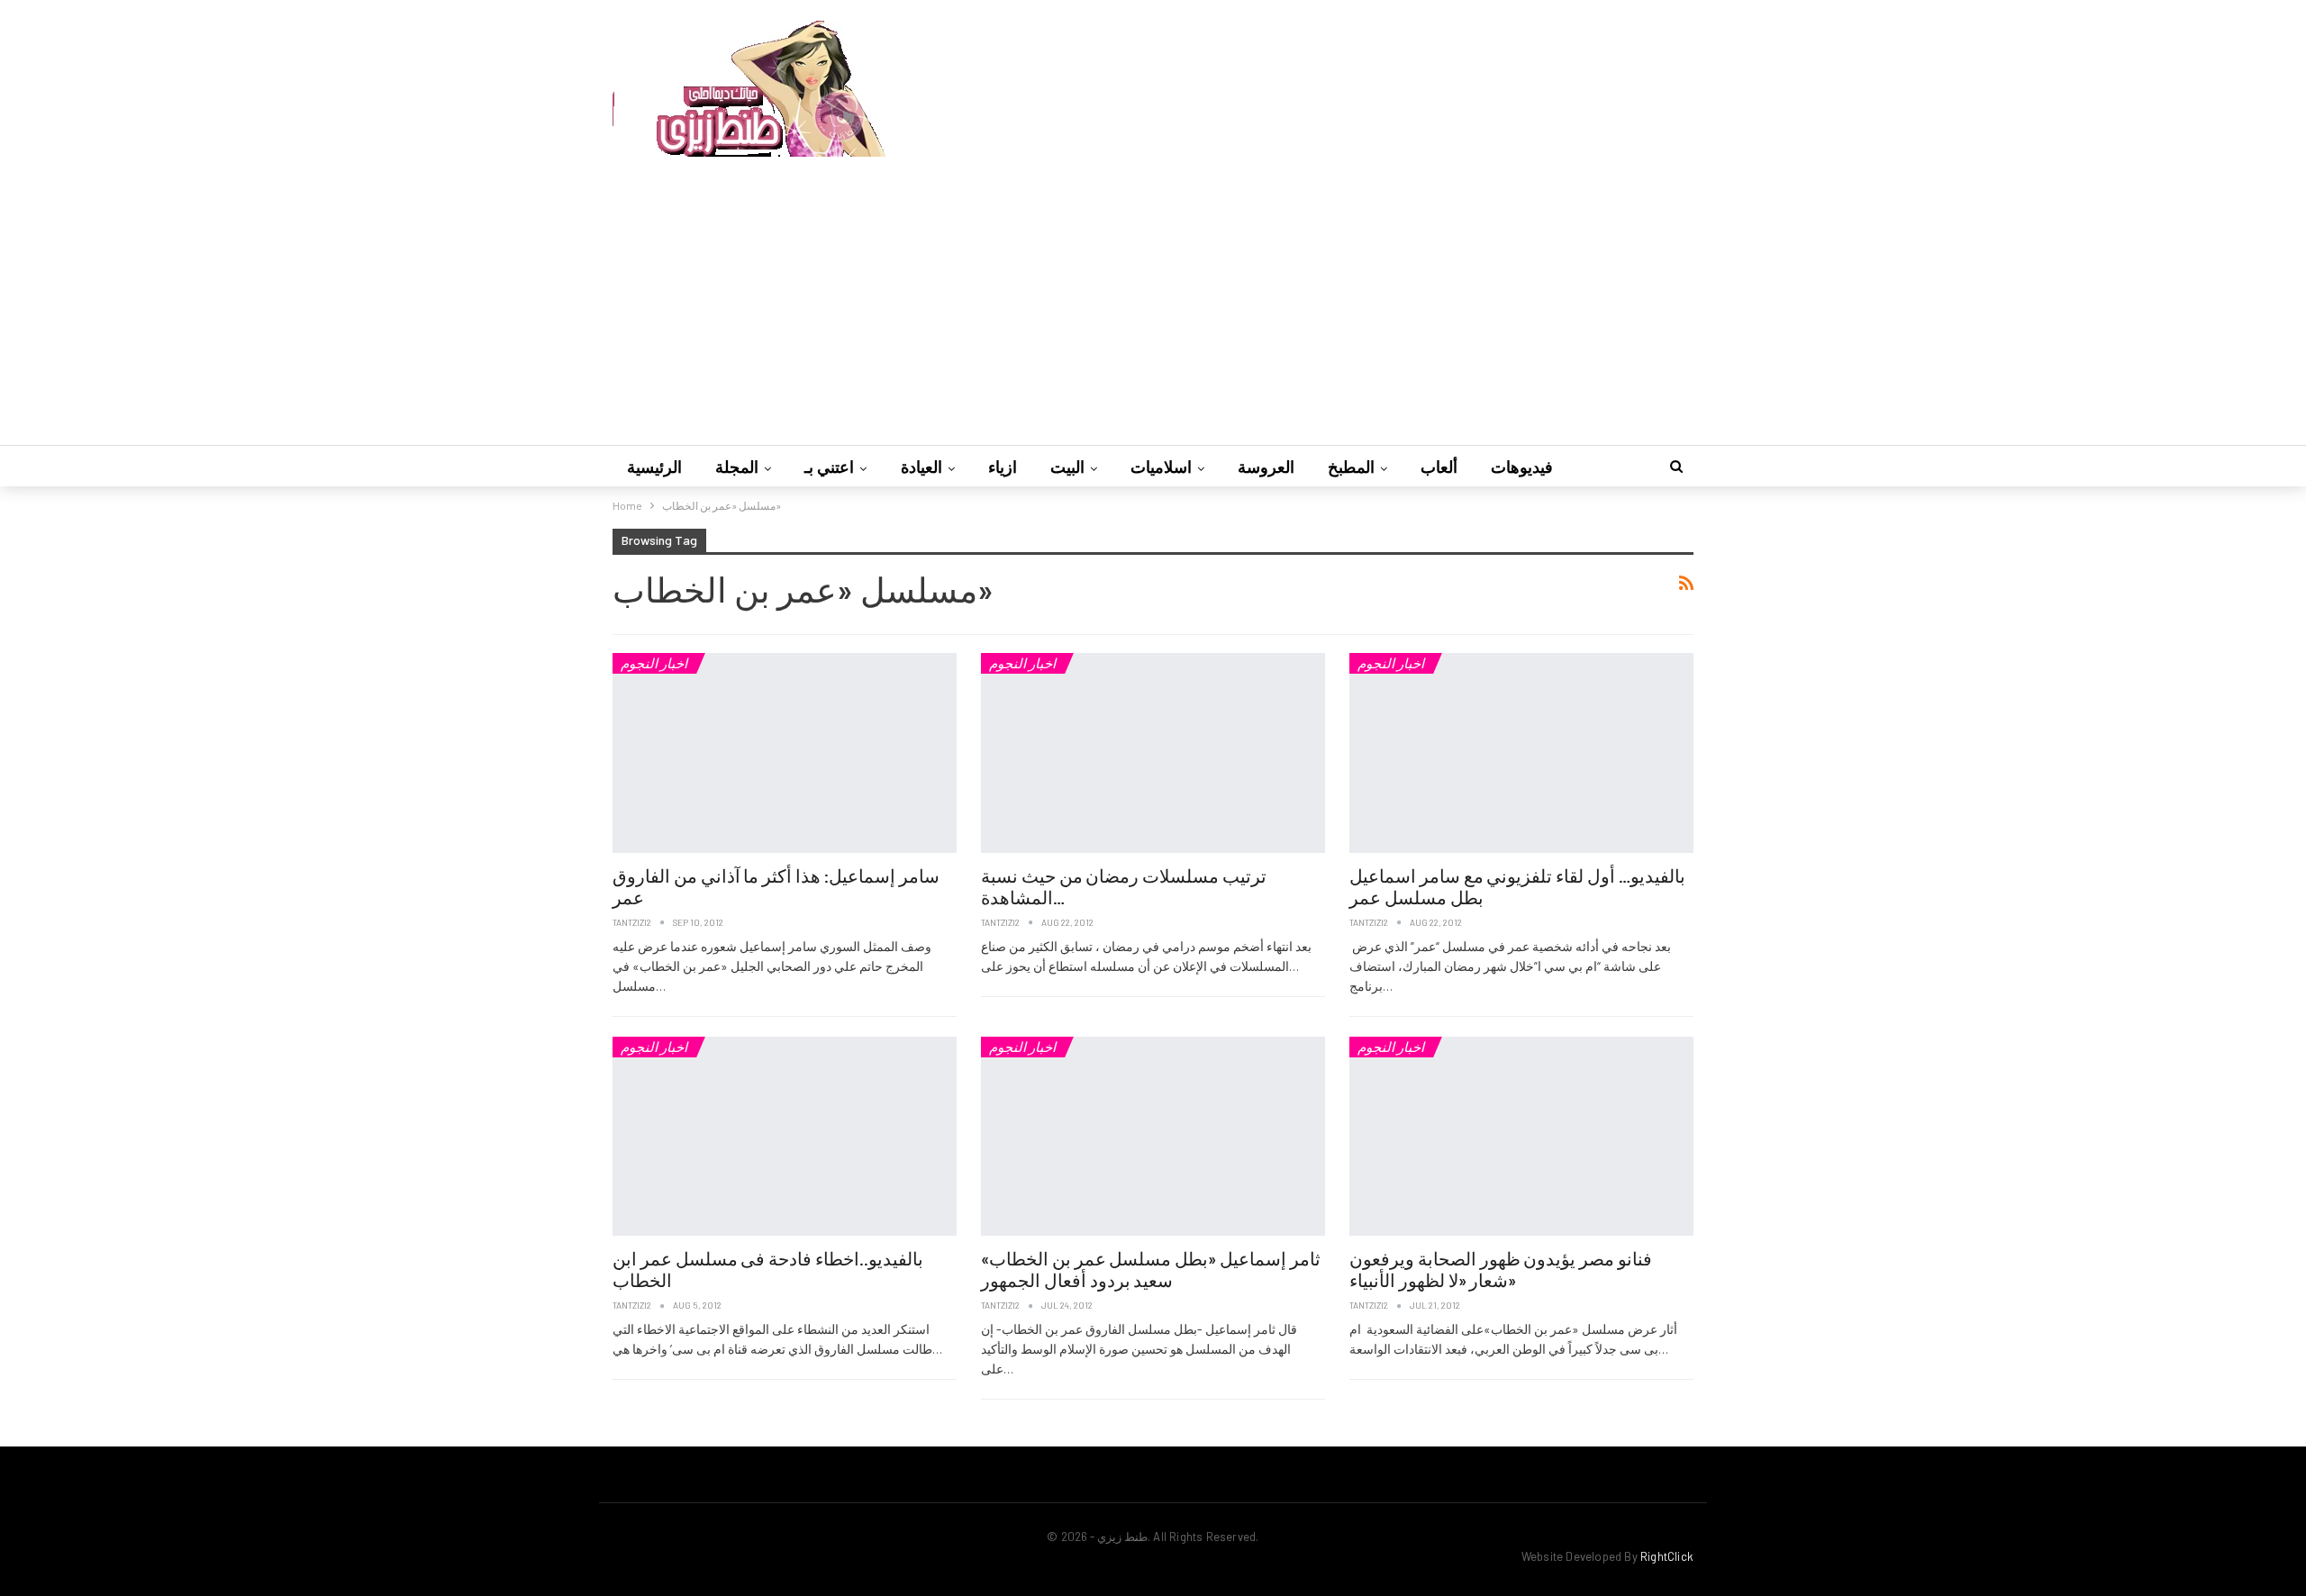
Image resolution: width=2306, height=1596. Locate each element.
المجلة (737, 467)
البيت (1067, 467)
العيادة (921, 467)
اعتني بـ (829, 467)
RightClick (1667, 1556)
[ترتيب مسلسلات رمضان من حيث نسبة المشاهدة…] (1153, 753)
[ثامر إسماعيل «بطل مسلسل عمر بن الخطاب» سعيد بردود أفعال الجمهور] (1153, 1137)
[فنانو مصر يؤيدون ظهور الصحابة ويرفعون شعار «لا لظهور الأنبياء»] (1521, 1137)
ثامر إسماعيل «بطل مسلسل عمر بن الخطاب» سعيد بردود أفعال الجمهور (1151, 1269)
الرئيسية (654, 467)
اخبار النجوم (654, 663)
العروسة (1266, 467)
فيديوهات (1522, 467)
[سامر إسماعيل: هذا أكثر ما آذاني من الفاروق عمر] (785, 753)
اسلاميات (1161, 467)
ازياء (1003, 467)
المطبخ (1351, 467)
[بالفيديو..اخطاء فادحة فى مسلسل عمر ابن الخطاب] (785, 1137)
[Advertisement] (1153, 292)
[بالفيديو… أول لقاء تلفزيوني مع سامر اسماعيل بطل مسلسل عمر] (1521, 753)
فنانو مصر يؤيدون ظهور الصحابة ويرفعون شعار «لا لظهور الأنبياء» (1501, 1269)
